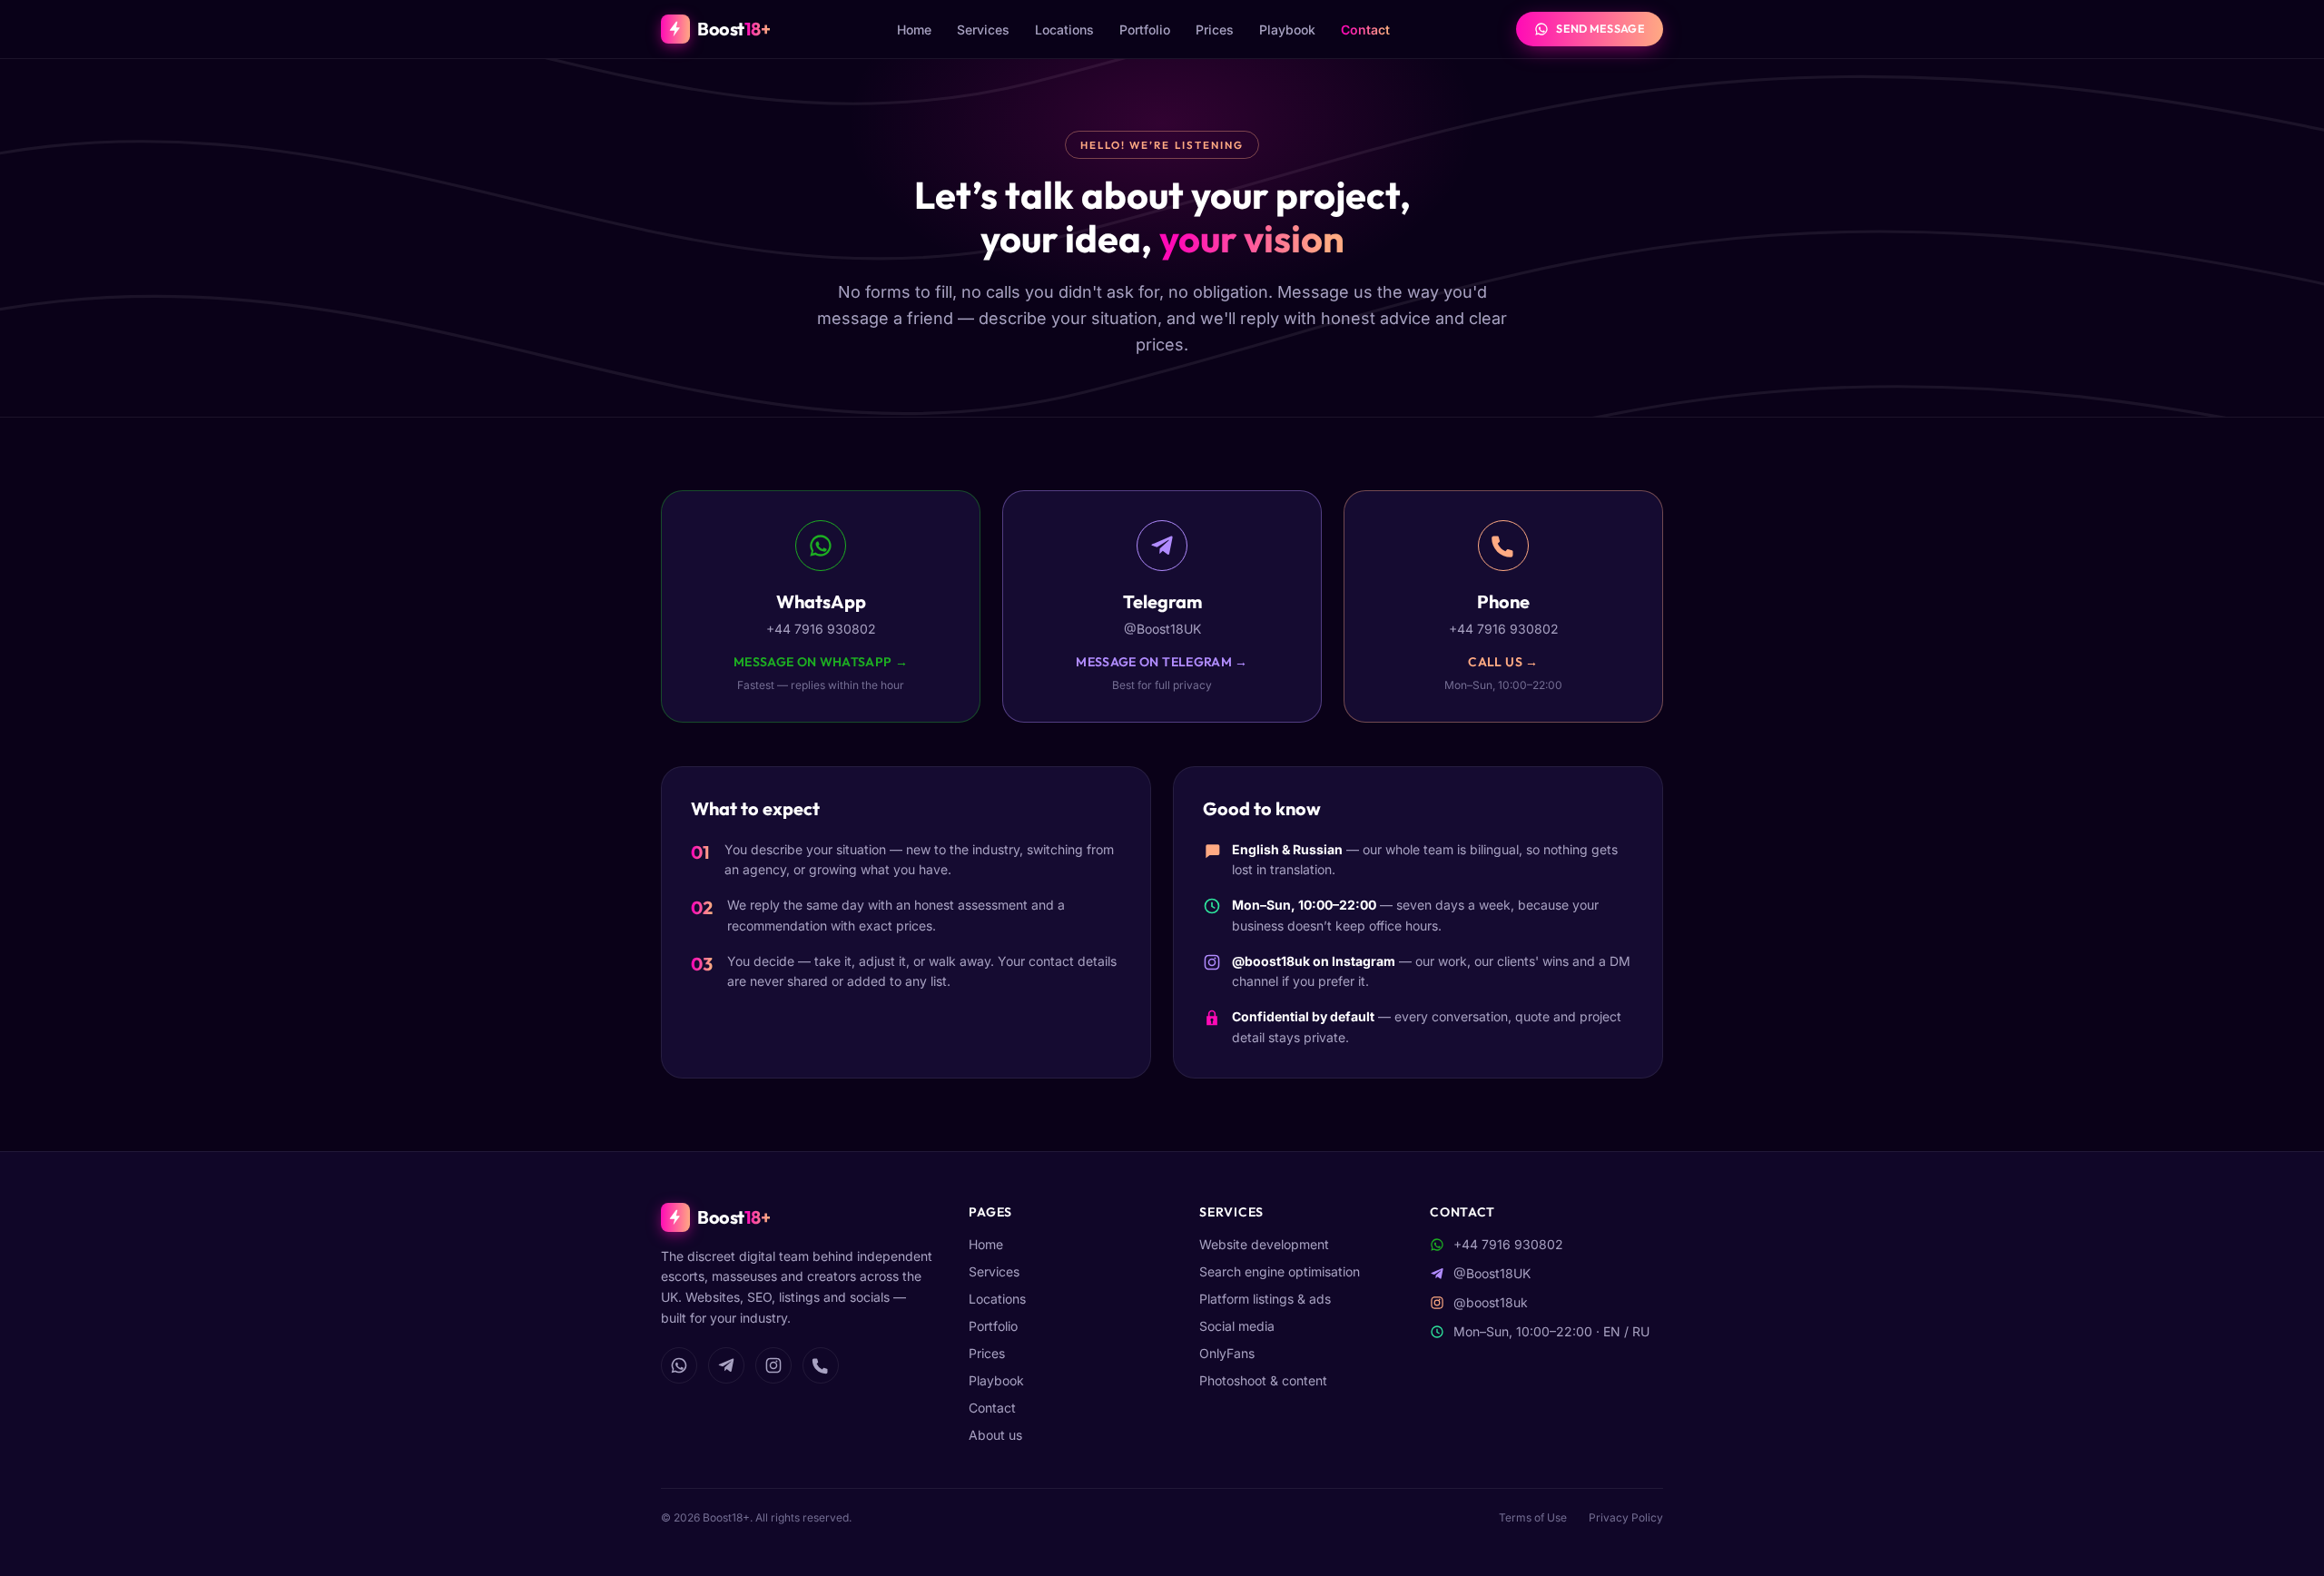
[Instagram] (773, 1365)
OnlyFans (1227, 1353)
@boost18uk (1271, 961)
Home (914, 30)
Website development (1264, 1244)
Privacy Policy (1626, 1517)
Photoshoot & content (1263, 1380)
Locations (1064, 30)
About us (995, 1435)
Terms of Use (1533, 1517)
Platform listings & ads (1265, 1299)
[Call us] (821, 1365)
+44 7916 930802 (1508, 1244)
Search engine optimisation (1280, 1271)
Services (983, 30)
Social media (1237, 1326)
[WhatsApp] (679, 1365)
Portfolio (1145, 30)
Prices (1215, 30)
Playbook (1287, 30)
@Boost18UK (1492, 1273)
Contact (1365, 30)
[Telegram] (726, 1365)
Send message (1600, 29)
